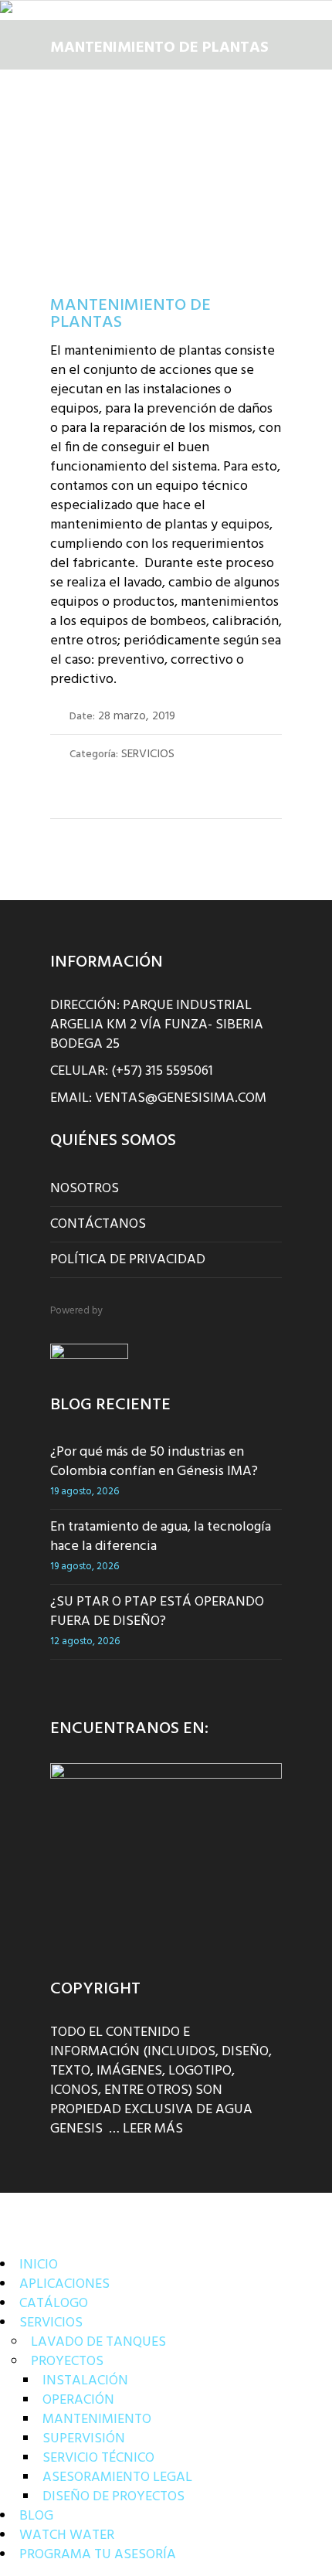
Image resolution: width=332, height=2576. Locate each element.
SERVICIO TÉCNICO (98, 2458)
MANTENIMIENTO (97, 2420)
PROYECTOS (67, 2362)
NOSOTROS (85, 1189)
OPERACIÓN (78, 2400)
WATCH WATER (67, 2535)
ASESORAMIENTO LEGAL (117, 2477)
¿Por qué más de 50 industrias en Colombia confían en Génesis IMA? (154, 1462)
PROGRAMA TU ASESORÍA (98, 2555)
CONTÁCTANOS (98, 1224)
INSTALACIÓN (85, 2381)
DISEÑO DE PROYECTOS (113, 2497)
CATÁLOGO (54, 2304)
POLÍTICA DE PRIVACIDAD (128, 1260)
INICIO (39, 2265)
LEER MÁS (153, 2129)
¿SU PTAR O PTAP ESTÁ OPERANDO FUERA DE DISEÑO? (157, 1612)
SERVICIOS (51, 2323)
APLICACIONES (64, 2284)
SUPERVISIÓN (84, 2439)
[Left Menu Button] (19, 2209)
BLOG (36, 2516)
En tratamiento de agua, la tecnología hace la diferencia (161, 1537)
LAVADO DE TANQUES (98, 2342)
